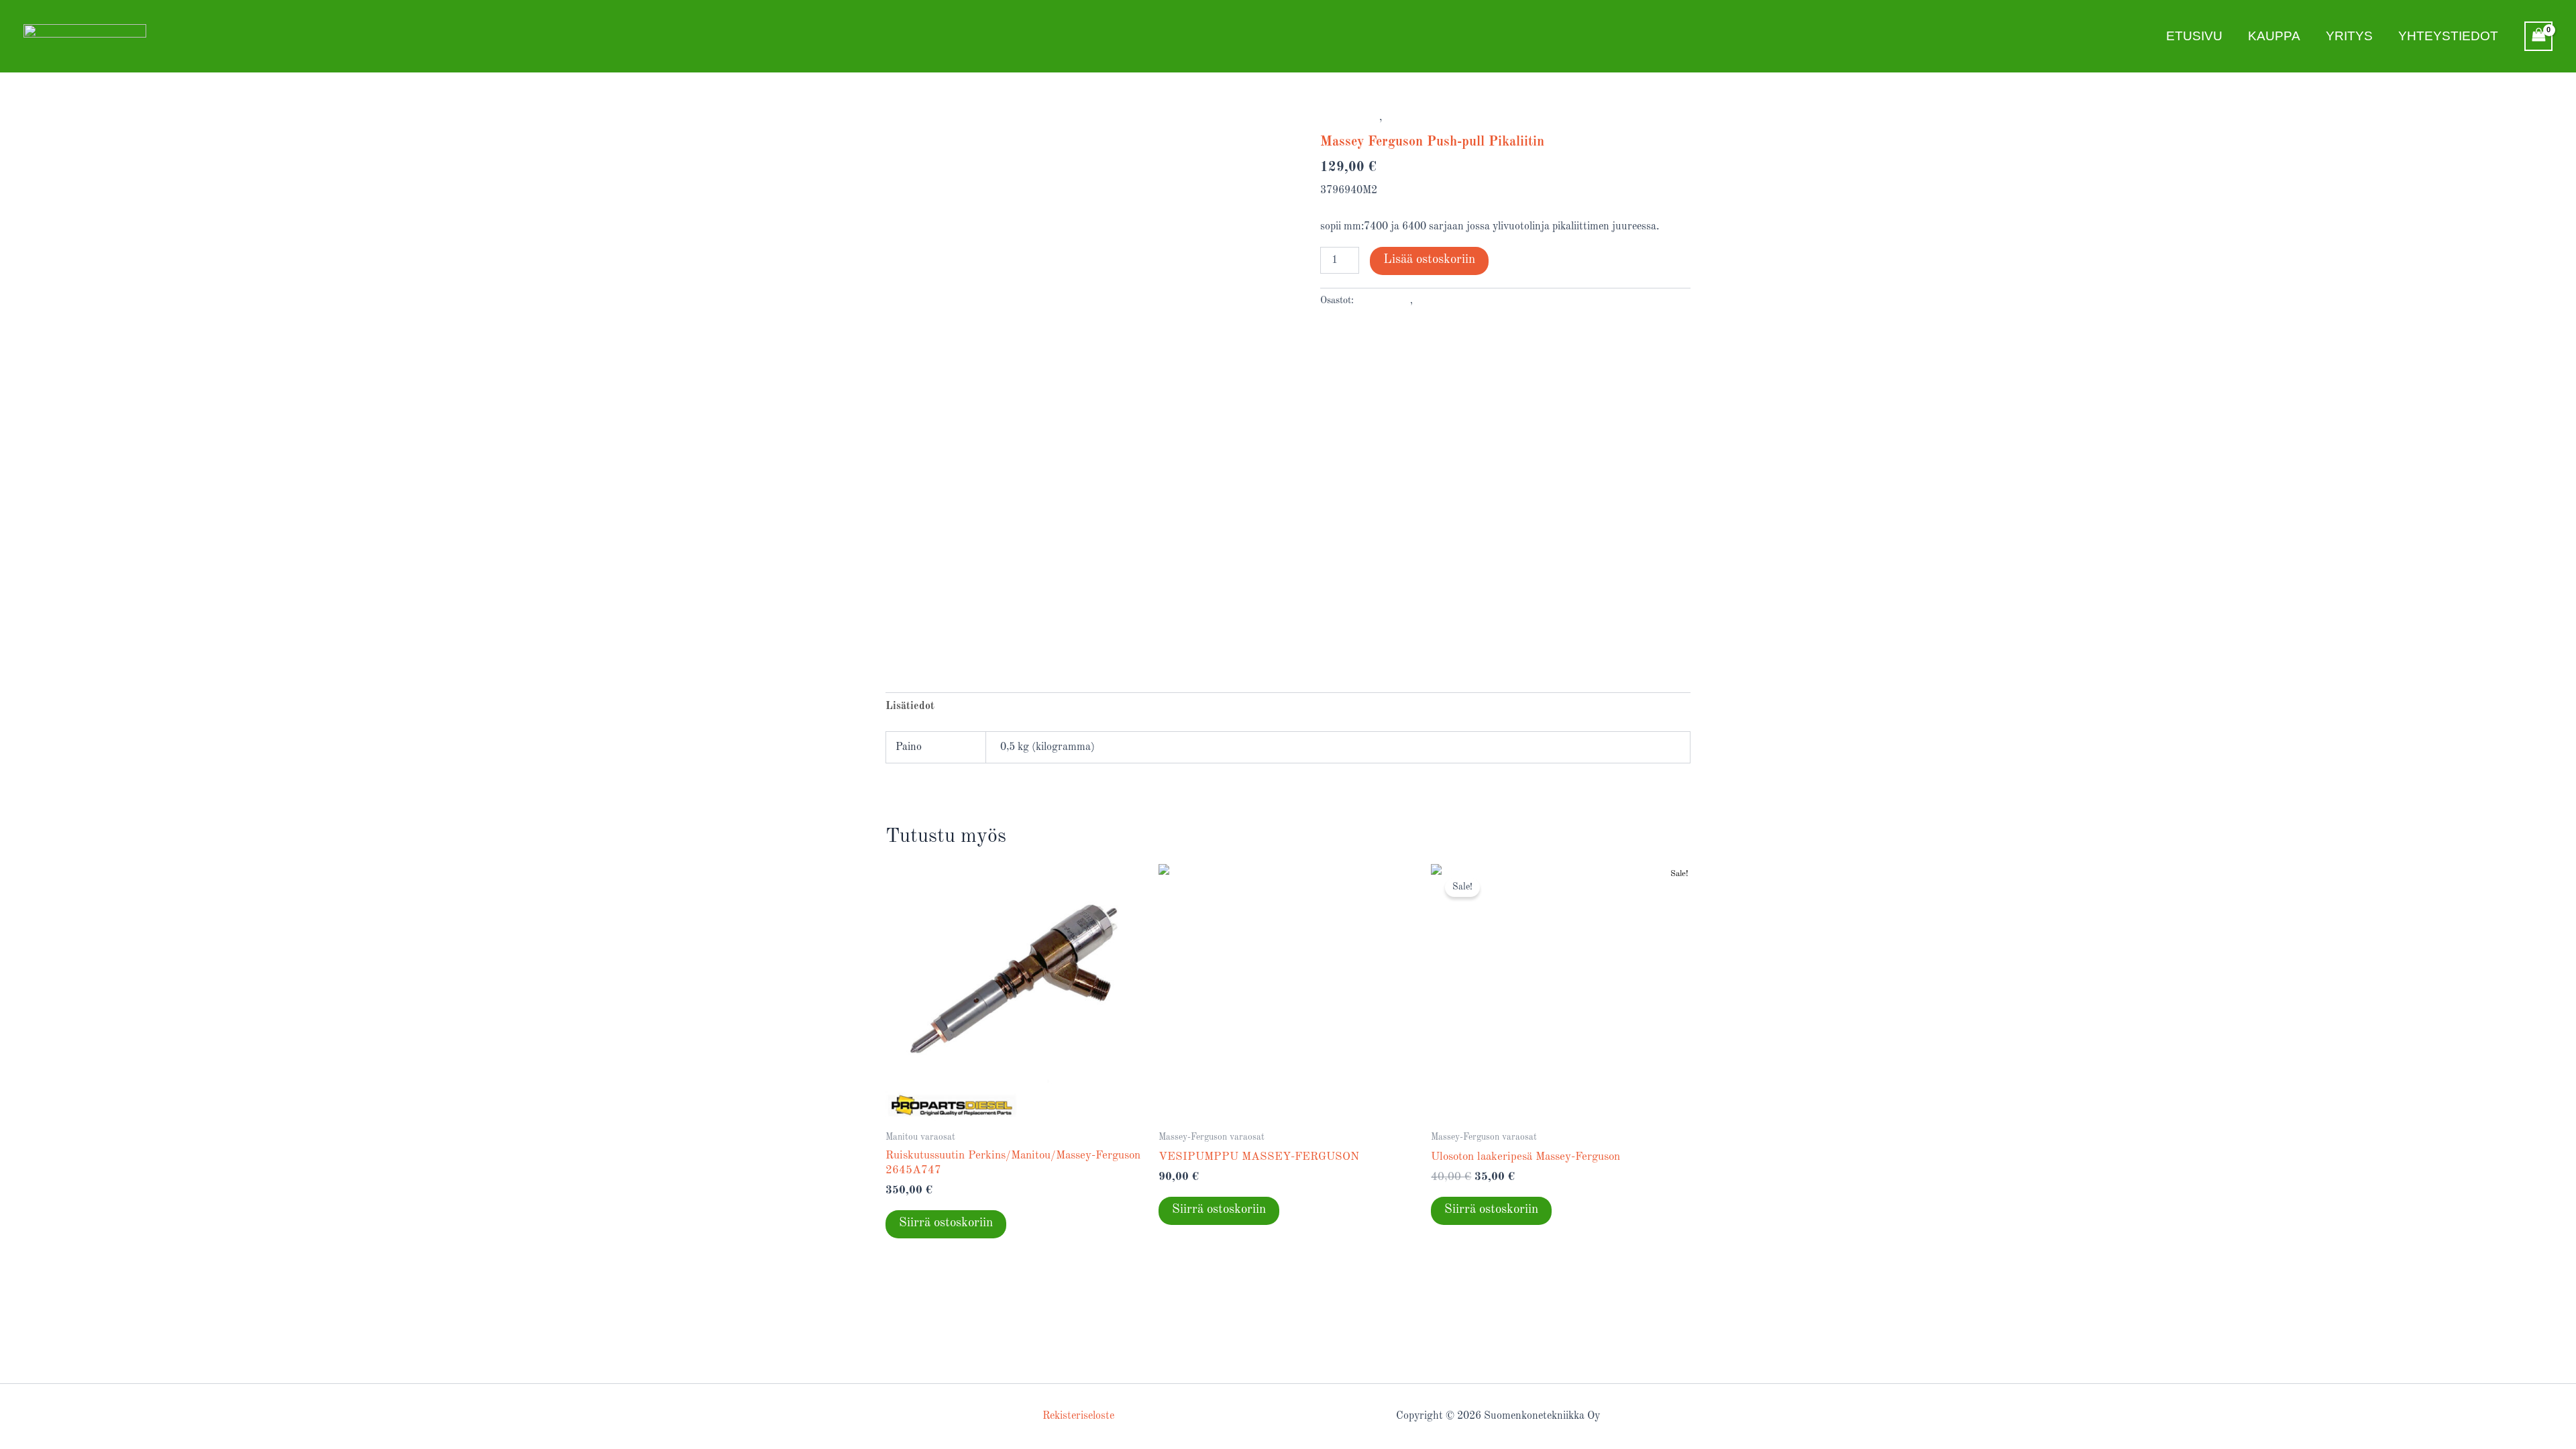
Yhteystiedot (2448, 36)
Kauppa (2274, 36)
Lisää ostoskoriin (1429, 260)
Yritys (2349, 36)
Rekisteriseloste (1078, 1416)
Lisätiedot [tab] (910, 706)
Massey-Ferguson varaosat (1447, 118)
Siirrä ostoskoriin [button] (946, 1223)
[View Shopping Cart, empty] (2538, 36)
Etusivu (2194, 36)
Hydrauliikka (1350, 118)
